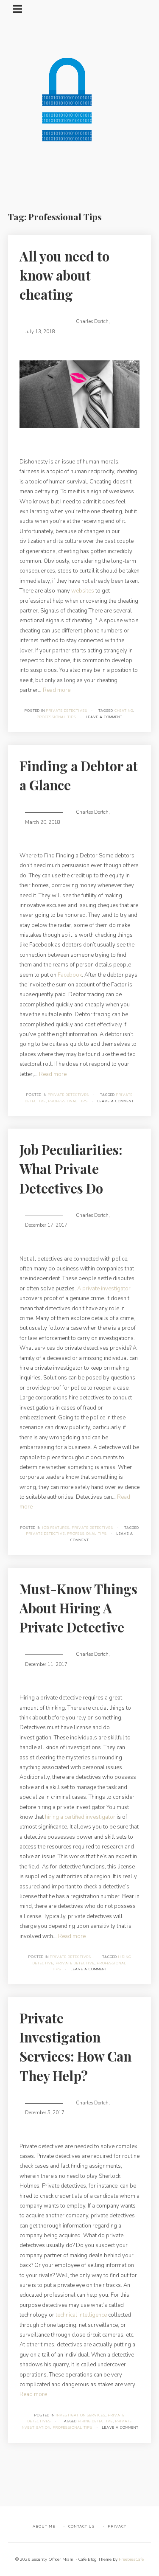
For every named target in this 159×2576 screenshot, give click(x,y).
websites (83, 591)
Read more (57, 690)
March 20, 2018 (43, 822)
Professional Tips (57, 717)
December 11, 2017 (46, 1664)
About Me (44, 2526)
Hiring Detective (95, 2421)
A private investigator (104, 1289)
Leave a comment (104, 717)
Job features (56, 1528)
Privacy (117, 2526)
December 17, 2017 (46, 1225)
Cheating (124, 711)
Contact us (81, 2526)
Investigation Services (81, 2415)
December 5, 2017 (45, 2113)
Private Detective (46, 1534)
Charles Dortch (92, 322)
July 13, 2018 (40, 332)
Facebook (70, 975)
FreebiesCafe (131, 2559)
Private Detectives (67, 711)
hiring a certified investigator (80, 1817)
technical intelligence (81, 2315)
